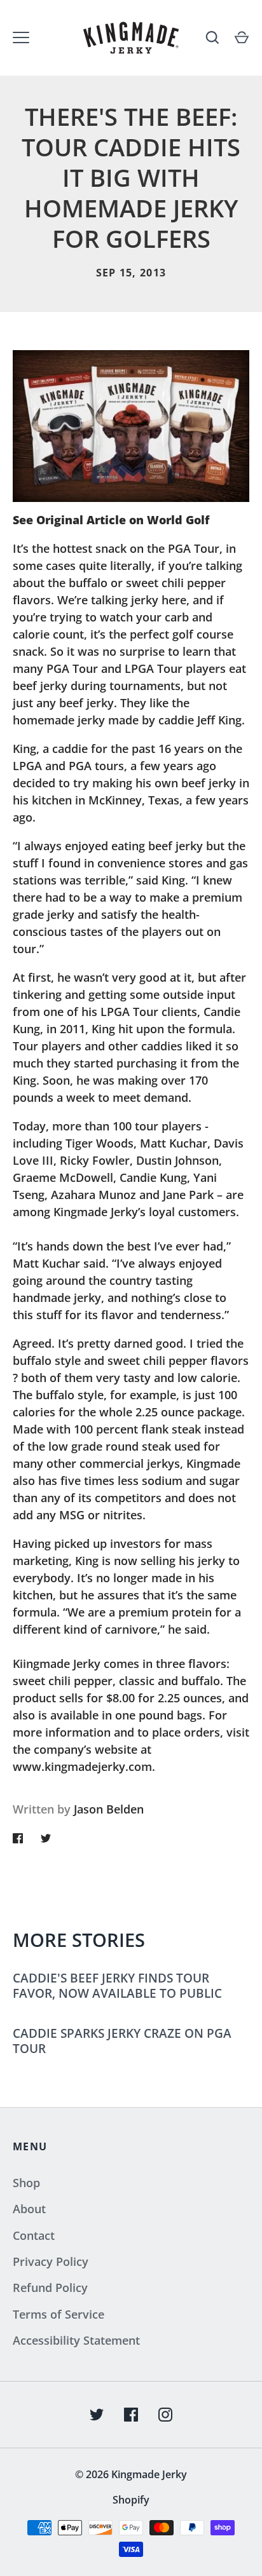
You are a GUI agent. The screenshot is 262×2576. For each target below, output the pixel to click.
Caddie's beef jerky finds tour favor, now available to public (117, 1985)
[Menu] (21, 37)
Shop (26, 2183)
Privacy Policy (51, 2261)
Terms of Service (59, 2314)
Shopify (131, 2500)
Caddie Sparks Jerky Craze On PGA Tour (122, 2041)
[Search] (212, 37)
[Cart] (242, 37)
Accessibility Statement (76, 2340)
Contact (34, 2235)
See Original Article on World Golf (111, 520)
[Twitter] (97, 2415)
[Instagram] (165, 2415)
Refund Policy (50, 2288)
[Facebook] (131, 2415)
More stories (79, 1940)
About (29, 2209)
